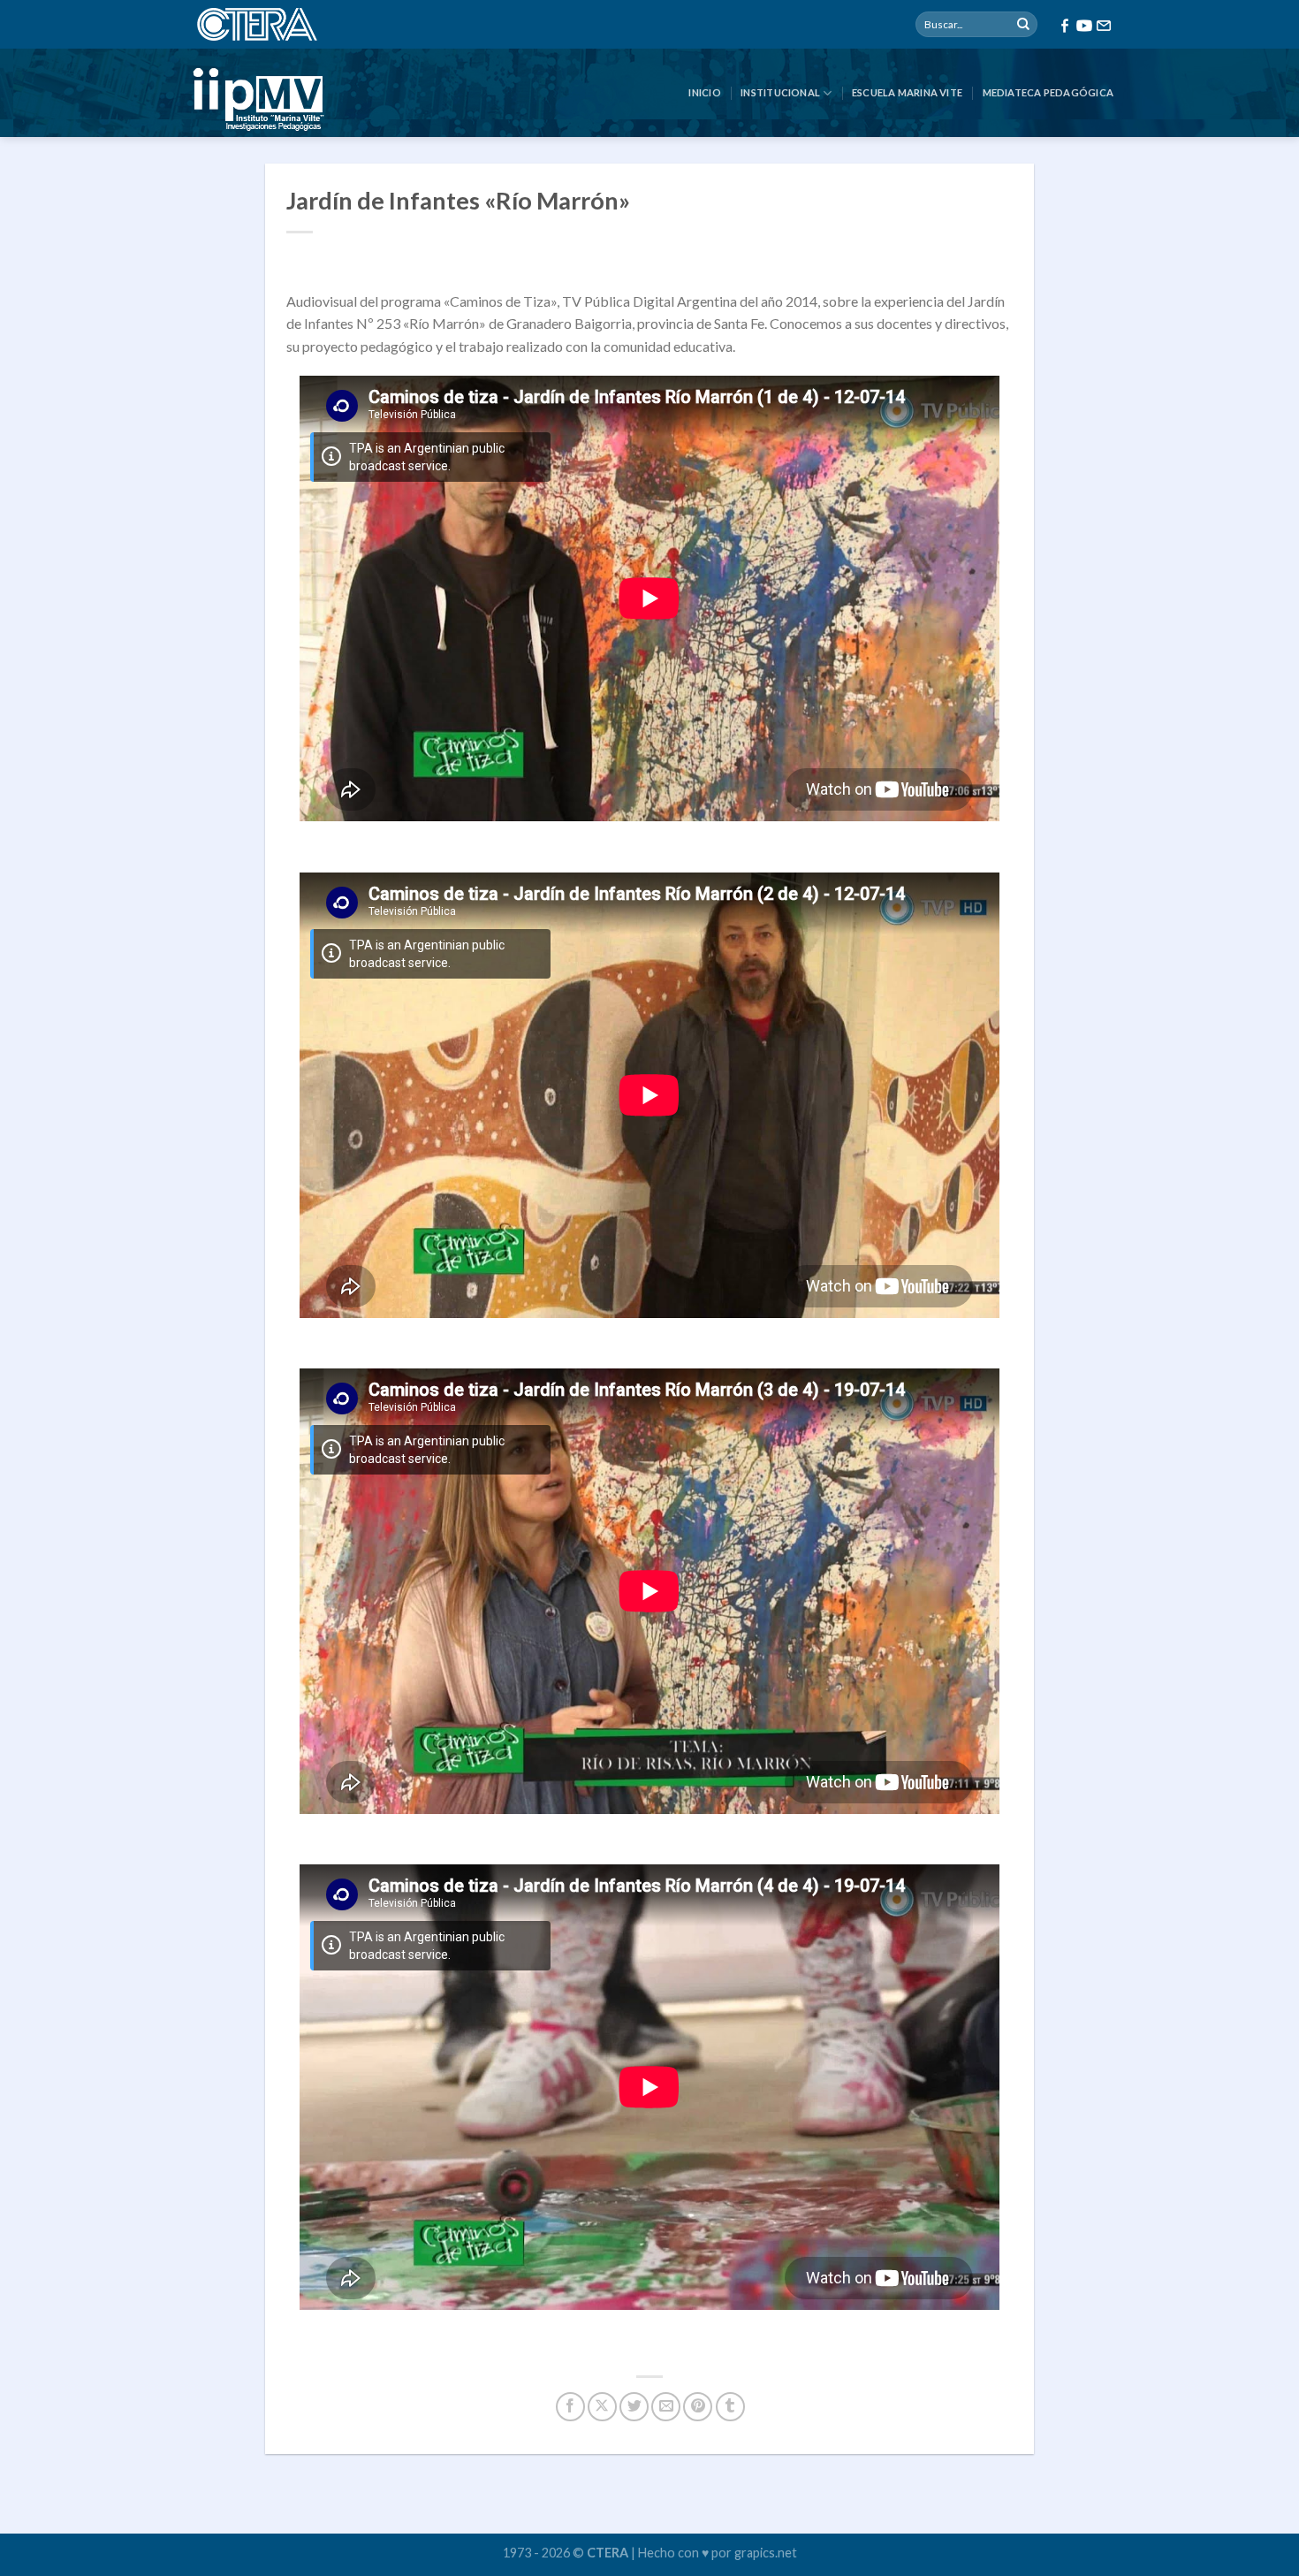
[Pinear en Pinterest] (698, 2407)
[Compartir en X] (602, 2407)
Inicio (704, 92)
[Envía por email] (666, 2407)
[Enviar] (1023, 25)
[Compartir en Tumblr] (730, 2407)
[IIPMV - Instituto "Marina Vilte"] (340, 93)
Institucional (780, 92)
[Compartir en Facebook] (570, 2407)
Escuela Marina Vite (907, 92)
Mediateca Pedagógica (1048, 92)
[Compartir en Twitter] (634, 2407)
